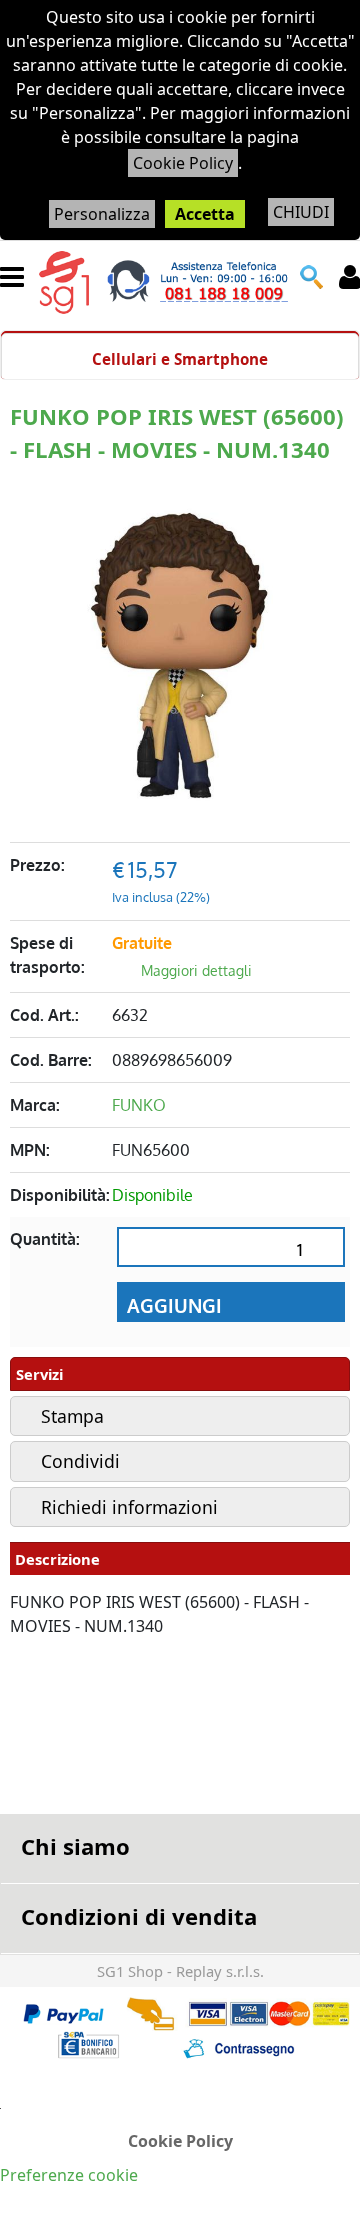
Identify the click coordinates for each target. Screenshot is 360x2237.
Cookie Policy (183, 163)
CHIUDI (301, 212)
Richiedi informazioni (129, 1507)
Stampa (72, 1416)
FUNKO (139, 1105)
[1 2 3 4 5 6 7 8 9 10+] (231, 1254)
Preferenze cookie (69, 2175)
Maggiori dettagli (196, 970)
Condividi (80, 1461)
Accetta (205, 214)
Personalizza (102, 214)
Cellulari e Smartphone (180, 359)
